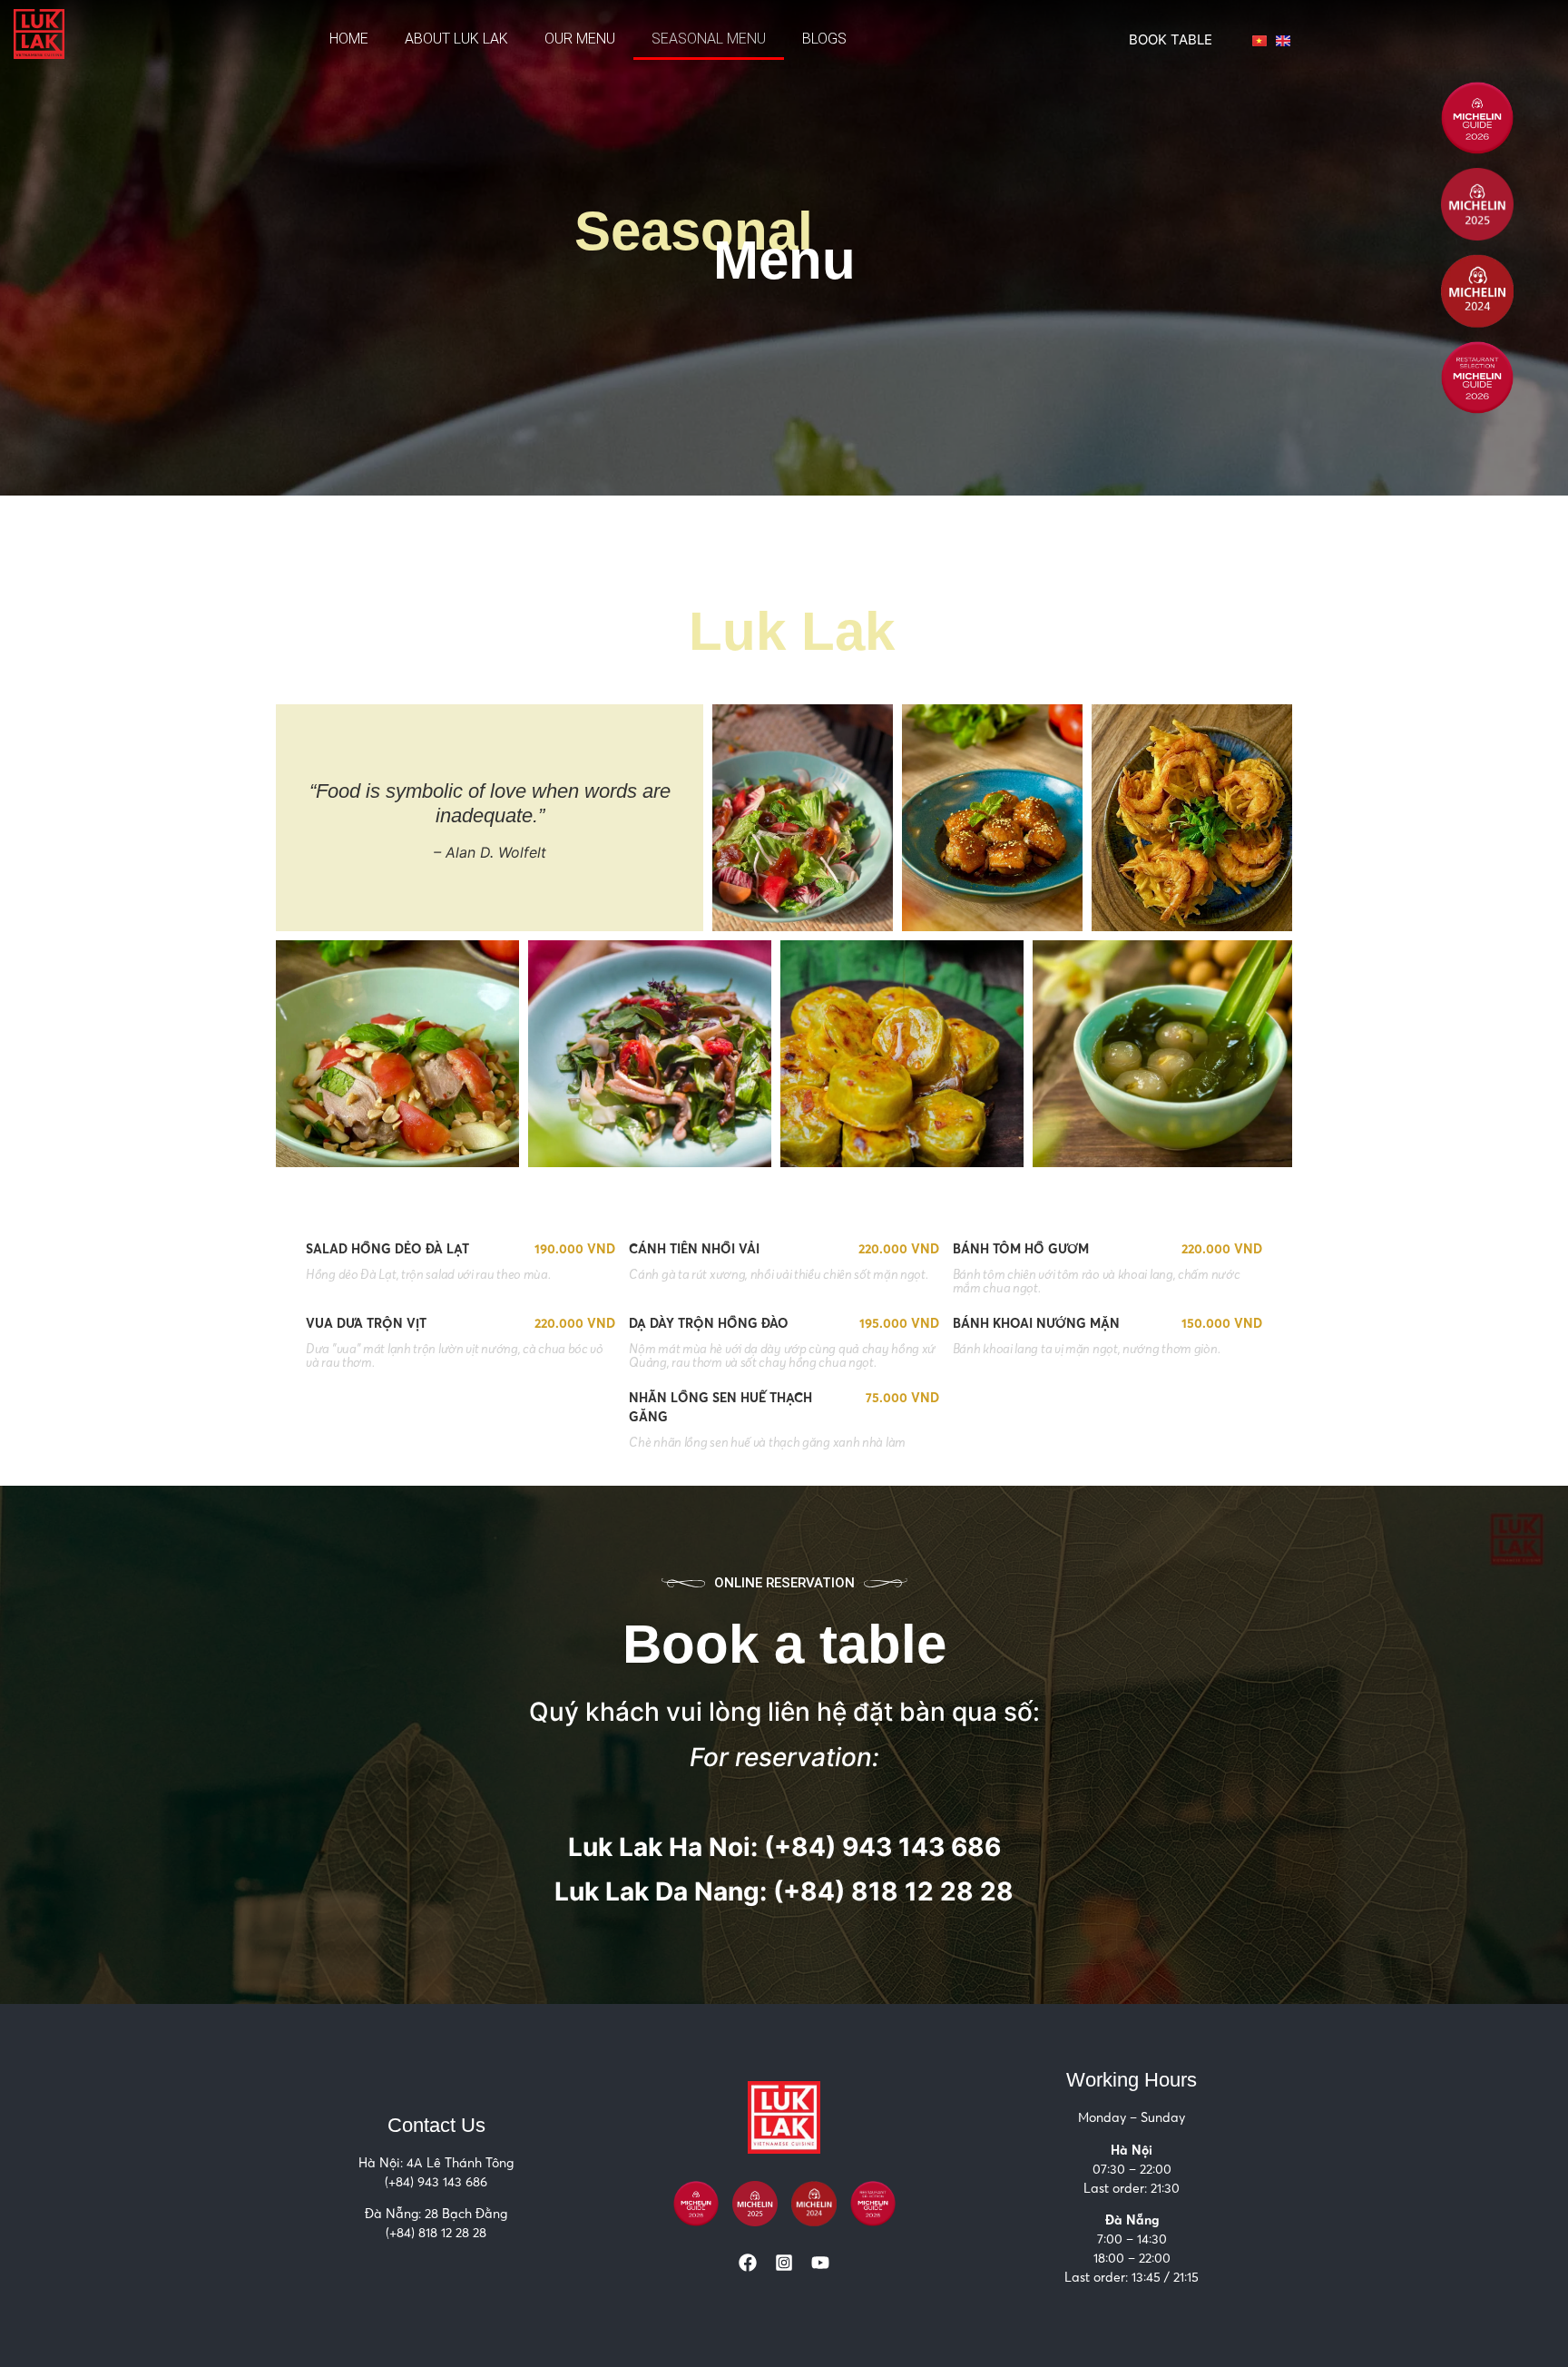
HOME (349, 39)
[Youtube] (820, 2263)
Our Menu (580, 39)
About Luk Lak (456, 39)
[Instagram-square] (784, 2263)
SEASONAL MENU (709, 39)
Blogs (824, 39)
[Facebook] (748, 2263)
